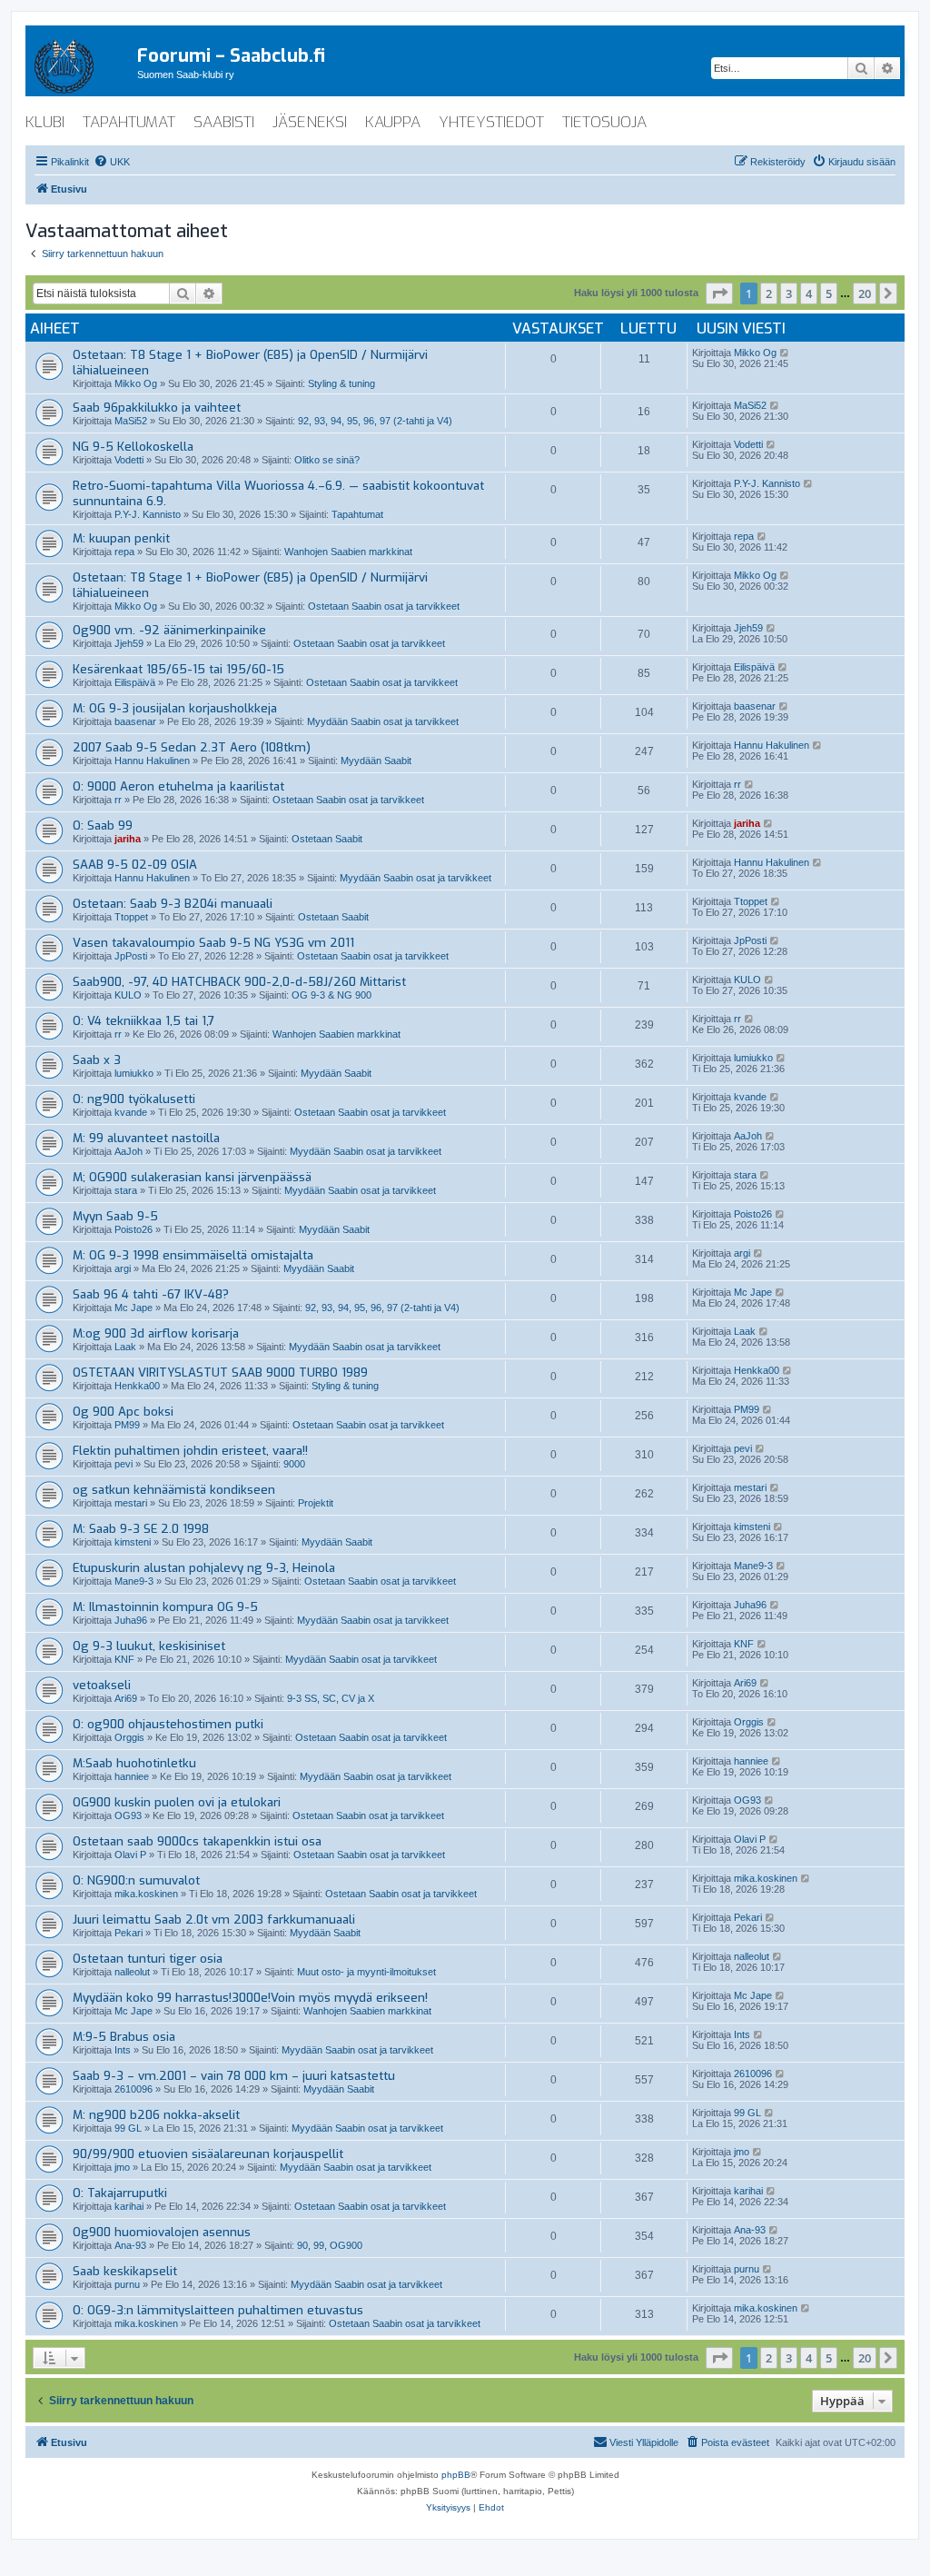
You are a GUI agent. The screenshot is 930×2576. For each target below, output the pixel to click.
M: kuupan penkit (121, 538)
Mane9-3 (134, 1581)
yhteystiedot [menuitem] (491, 122)
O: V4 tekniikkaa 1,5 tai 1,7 (143, 1021)
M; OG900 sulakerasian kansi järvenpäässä (192, 1177)
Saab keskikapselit (125, 2271)
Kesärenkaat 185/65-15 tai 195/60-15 (178, 669)
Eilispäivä (135, 682)
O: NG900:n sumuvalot (136, 1880)
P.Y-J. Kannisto (148, 514)
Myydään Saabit (376, 761)
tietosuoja (604, 122)
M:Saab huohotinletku (134, 1763)
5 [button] (829, 293)
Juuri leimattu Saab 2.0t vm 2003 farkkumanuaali (214, 1920)
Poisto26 (134, 1229)
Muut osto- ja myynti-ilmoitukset (366, 1972)
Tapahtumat (357, 514)
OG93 (128, 1815)
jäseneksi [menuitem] (310, 122)
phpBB (456, 2475)
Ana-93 (130, 2245)
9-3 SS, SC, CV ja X (331, 1698)
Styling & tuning (341, 383)
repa (124, 552)
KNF (124, 1659)
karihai (129, 2206)
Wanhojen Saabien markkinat (348, 552)
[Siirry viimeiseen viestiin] (785, 353)
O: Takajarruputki (120, 2193)
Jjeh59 (129, 643)
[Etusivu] (81, 63)
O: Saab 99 (103, 826)
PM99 (127, 1425)
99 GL (128, 2128)
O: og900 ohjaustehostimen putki (168, 1724)
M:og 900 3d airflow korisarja (156, 1333)
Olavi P (130, 1855)
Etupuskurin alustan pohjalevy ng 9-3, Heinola (204, 1568)
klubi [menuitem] (45, 122)
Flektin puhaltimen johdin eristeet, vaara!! (190, 1451)
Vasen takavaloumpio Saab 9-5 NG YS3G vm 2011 (213, 943)
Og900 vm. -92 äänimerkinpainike (169, 630)
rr (118, 800)
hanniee (132, 1776)
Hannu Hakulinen (152, 761)
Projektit (316, 1503)
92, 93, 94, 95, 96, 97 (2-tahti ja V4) (375, 421)
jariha (128, 839)
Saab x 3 (97, 1060)
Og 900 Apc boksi (123, 1412)
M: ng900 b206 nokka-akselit (156, 2115)
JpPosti (131, 956)
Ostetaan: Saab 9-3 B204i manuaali (173, 904)
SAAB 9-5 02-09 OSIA (135, 865)
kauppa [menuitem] (393, 122)
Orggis (129, 1737)
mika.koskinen (146, 1894)
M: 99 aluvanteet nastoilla (146, 1138)
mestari (131, 1503)
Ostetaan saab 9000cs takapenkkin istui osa (197, 1841)
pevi (124, 1464)
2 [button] (769, 293)
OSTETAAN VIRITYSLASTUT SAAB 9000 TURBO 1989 (220, 1373)
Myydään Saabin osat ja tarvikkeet (383, 721)
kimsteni (133, 1542)
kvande (131, 1112)
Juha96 (131, 1620)
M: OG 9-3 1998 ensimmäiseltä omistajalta (193, 1255)
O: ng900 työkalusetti (134, 1099)
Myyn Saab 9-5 (115, 1216)
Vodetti (129, 460)
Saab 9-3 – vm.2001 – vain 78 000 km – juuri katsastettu (234, 2076)
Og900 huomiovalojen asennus (162, 2232)
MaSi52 (131, 421)
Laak (125, 1347)
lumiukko (134, 1073)
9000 (294, 1464)
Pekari (129, 1933)
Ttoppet (131, 917)
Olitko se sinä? (327, 460)
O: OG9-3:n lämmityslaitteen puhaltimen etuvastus (218, 2310)
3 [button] (789, 293)
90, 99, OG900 (330, 2245)
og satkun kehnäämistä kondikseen (174, 1490)
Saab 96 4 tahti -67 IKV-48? (151, 1294)
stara (126, 1190)
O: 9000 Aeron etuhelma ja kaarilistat (178, 786)
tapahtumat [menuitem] (129, 122)
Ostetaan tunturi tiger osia (148, 1959)
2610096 (134, 2089)
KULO (128, 995)
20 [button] (865, 293)
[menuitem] (112, 162)
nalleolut (132, 1972)
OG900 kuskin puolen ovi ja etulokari (177, 1802)
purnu (127, 2284)
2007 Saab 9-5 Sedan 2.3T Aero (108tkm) (192, 747)
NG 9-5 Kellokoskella (133, 447)
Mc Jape (134, 1308)
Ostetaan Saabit (327, 839)
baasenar (135, 721)
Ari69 (126, 1698)
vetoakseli (102, 1685)
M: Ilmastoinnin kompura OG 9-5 (165, 1607)
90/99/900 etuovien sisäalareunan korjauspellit (208, 2154)
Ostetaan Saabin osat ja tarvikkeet (384, 606)
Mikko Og (136, 383)
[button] (719, 293)
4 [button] (809, 293)
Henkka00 (137, 1386)
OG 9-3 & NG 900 (331, 995)
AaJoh (129, 1151)
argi (123, 1268)
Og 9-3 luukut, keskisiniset (149, 1646)
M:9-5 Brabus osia (124, 2037)
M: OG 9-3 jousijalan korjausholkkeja (175, 708)
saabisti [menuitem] (224, 122)
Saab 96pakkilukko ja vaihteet (157, 408)
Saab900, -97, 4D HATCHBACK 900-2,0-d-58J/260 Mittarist (239, 982)
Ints (123, 2050)
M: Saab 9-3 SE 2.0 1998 (141, 1529)
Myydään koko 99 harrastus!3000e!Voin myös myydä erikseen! (250, 1998)
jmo (122, 2167)
